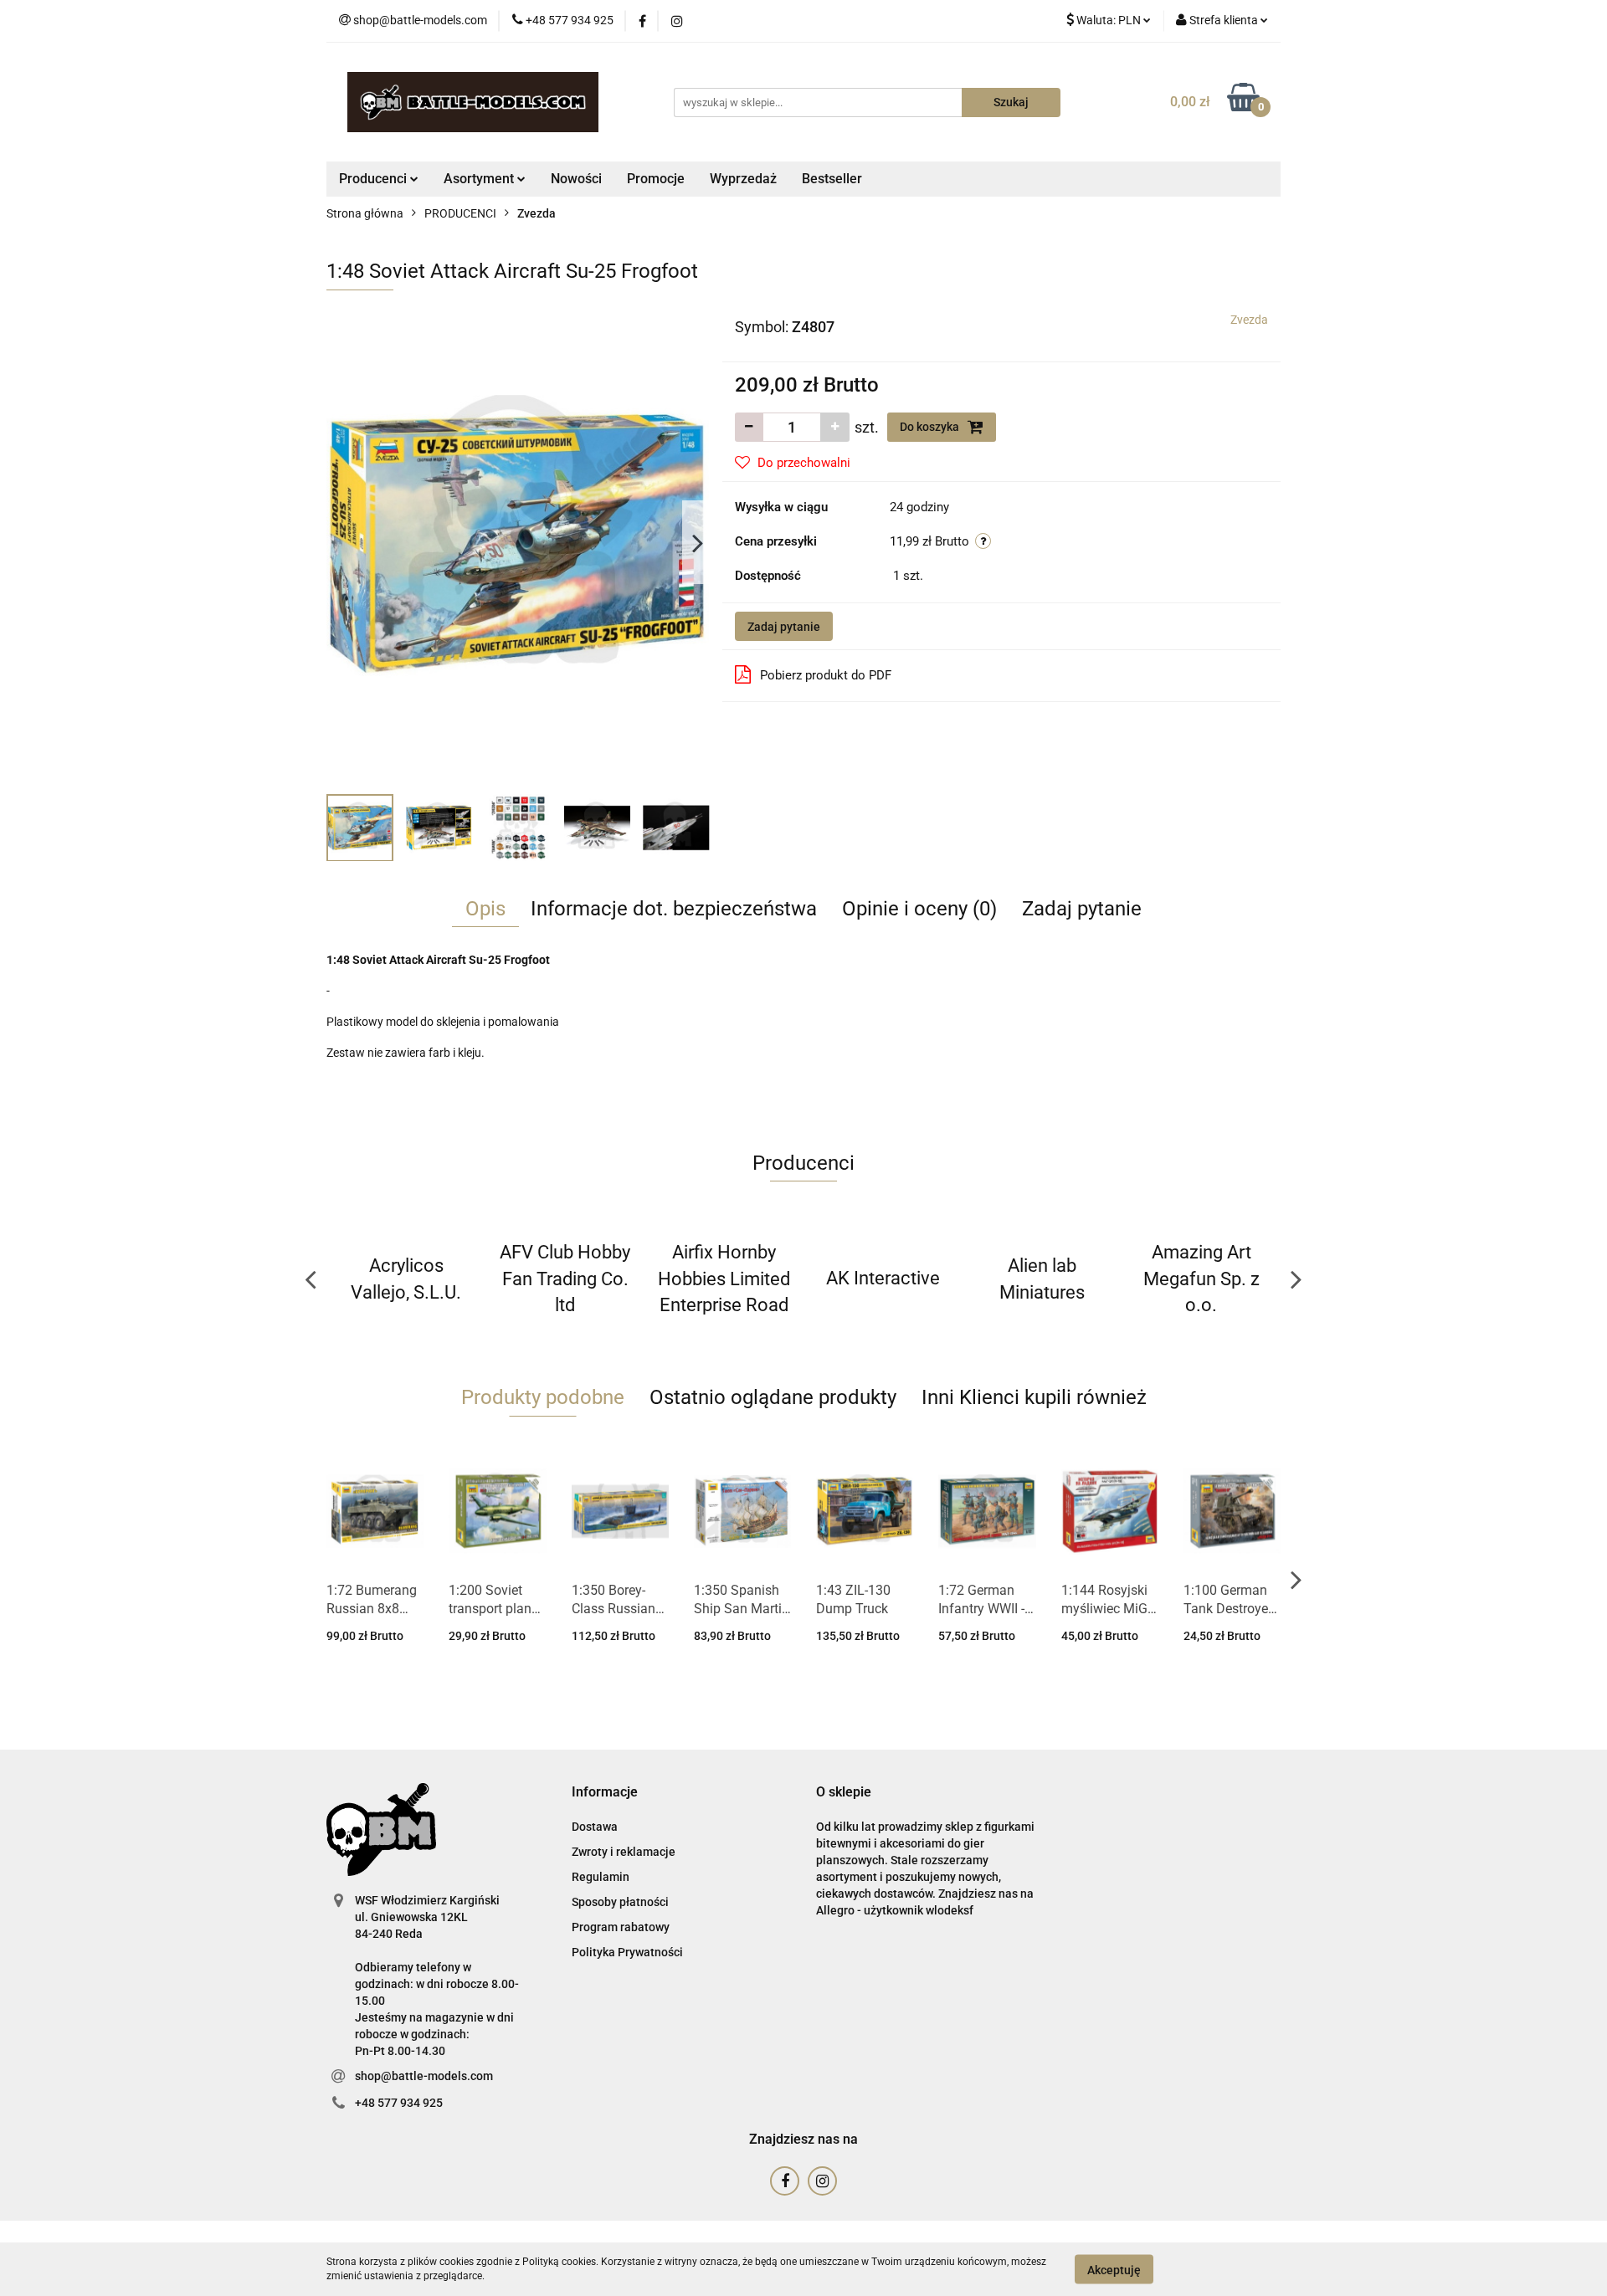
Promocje (656, 179)
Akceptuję (1114, 2269)
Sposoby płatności (620, 1902)
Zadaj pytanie (784, 627)
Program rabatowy (621, 1927)
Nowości (576, 179)
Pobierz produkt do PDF (826, 675)
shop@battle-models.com (424, 2076)
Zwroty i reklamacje (624, 1852)
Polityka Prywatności (627, 1952)
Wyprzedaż (743, 179)
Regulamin (601, 1877)
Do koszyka (931, 427)
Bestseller (832, 179)
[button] (605, 1793)
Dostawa (595, 1827)
